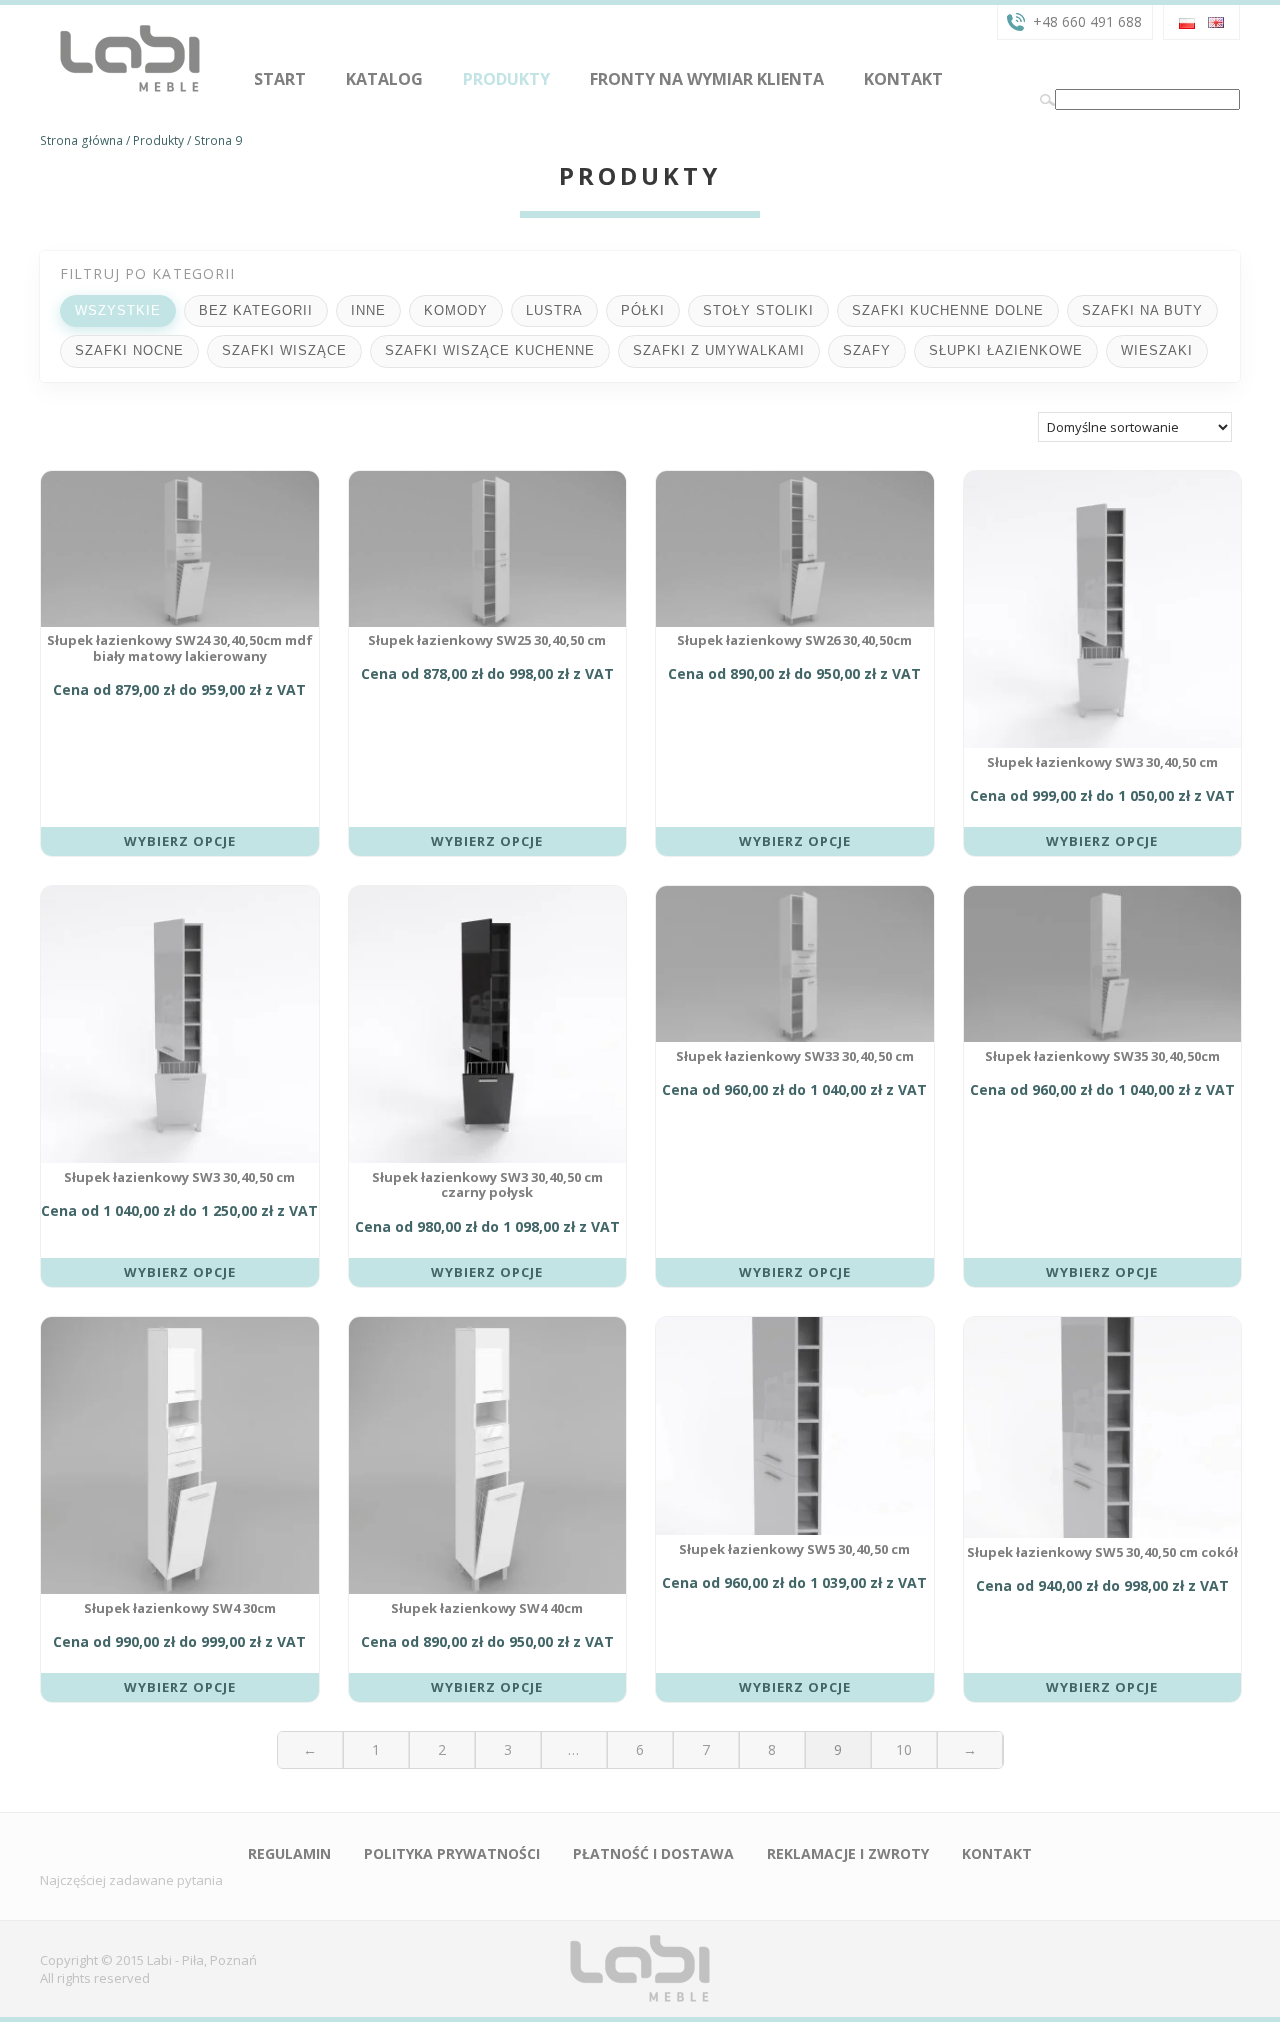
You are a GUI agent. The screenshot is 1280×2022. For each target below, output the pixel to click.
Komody (456, 310)
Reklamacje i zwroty (848, 1853)
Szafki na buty (1142, 310)
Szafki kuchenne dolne (948, 310)
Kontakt (903, 79)
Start (280, 79)
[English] (1216, 21)
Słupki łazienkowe (1006, 350)
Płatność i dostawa (653, 1853)
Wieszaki (1157, 350)
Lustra (554, 310)
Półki (643, 310)
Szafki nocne (129, 350)
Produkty (506, 79)
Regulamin (289, 1853)
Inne (368, 310)
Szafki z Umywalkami (719, 350)
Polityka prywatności (452, 1853)
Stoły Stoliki (758, 310)
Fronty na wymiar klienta (707, 79)
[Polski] (1187, 21)
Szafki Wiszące (284, 350)
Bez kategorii (256, 310)
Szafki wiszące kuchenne (490, 350)
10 (904, 1749)
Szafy (867, 350)
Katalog (384, 79)
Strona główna (81, 140)
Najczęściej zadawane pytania (131, 1880)
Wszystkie (118, 310)
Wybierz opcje (180, 841)
